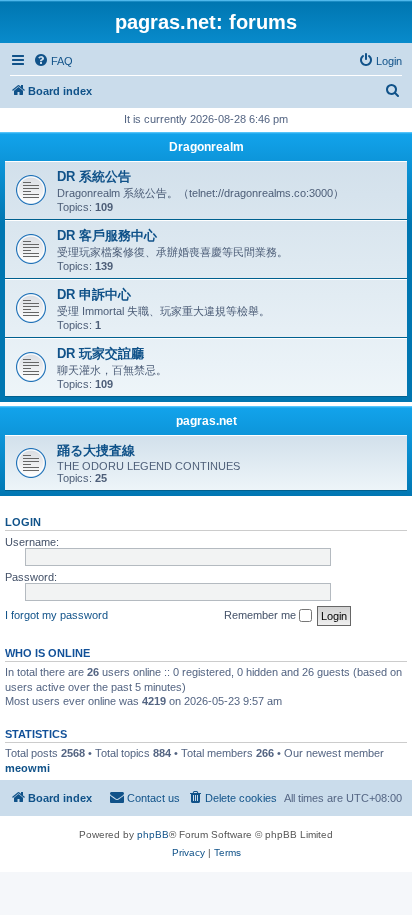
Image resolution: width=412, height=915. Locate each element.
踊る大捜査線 (96, 450)
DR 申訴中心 (94, 294)
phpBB (153, 834)
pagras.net (206, 421)
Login (23, 522)
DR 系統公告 (94, 176)
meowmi (27, 768)
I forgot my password (56, 615)
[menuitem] (53, 61)
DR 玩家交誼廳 (100, 353)
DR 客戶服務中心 (107, 235)
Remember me (261, 615)
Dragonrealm (206, 147)
